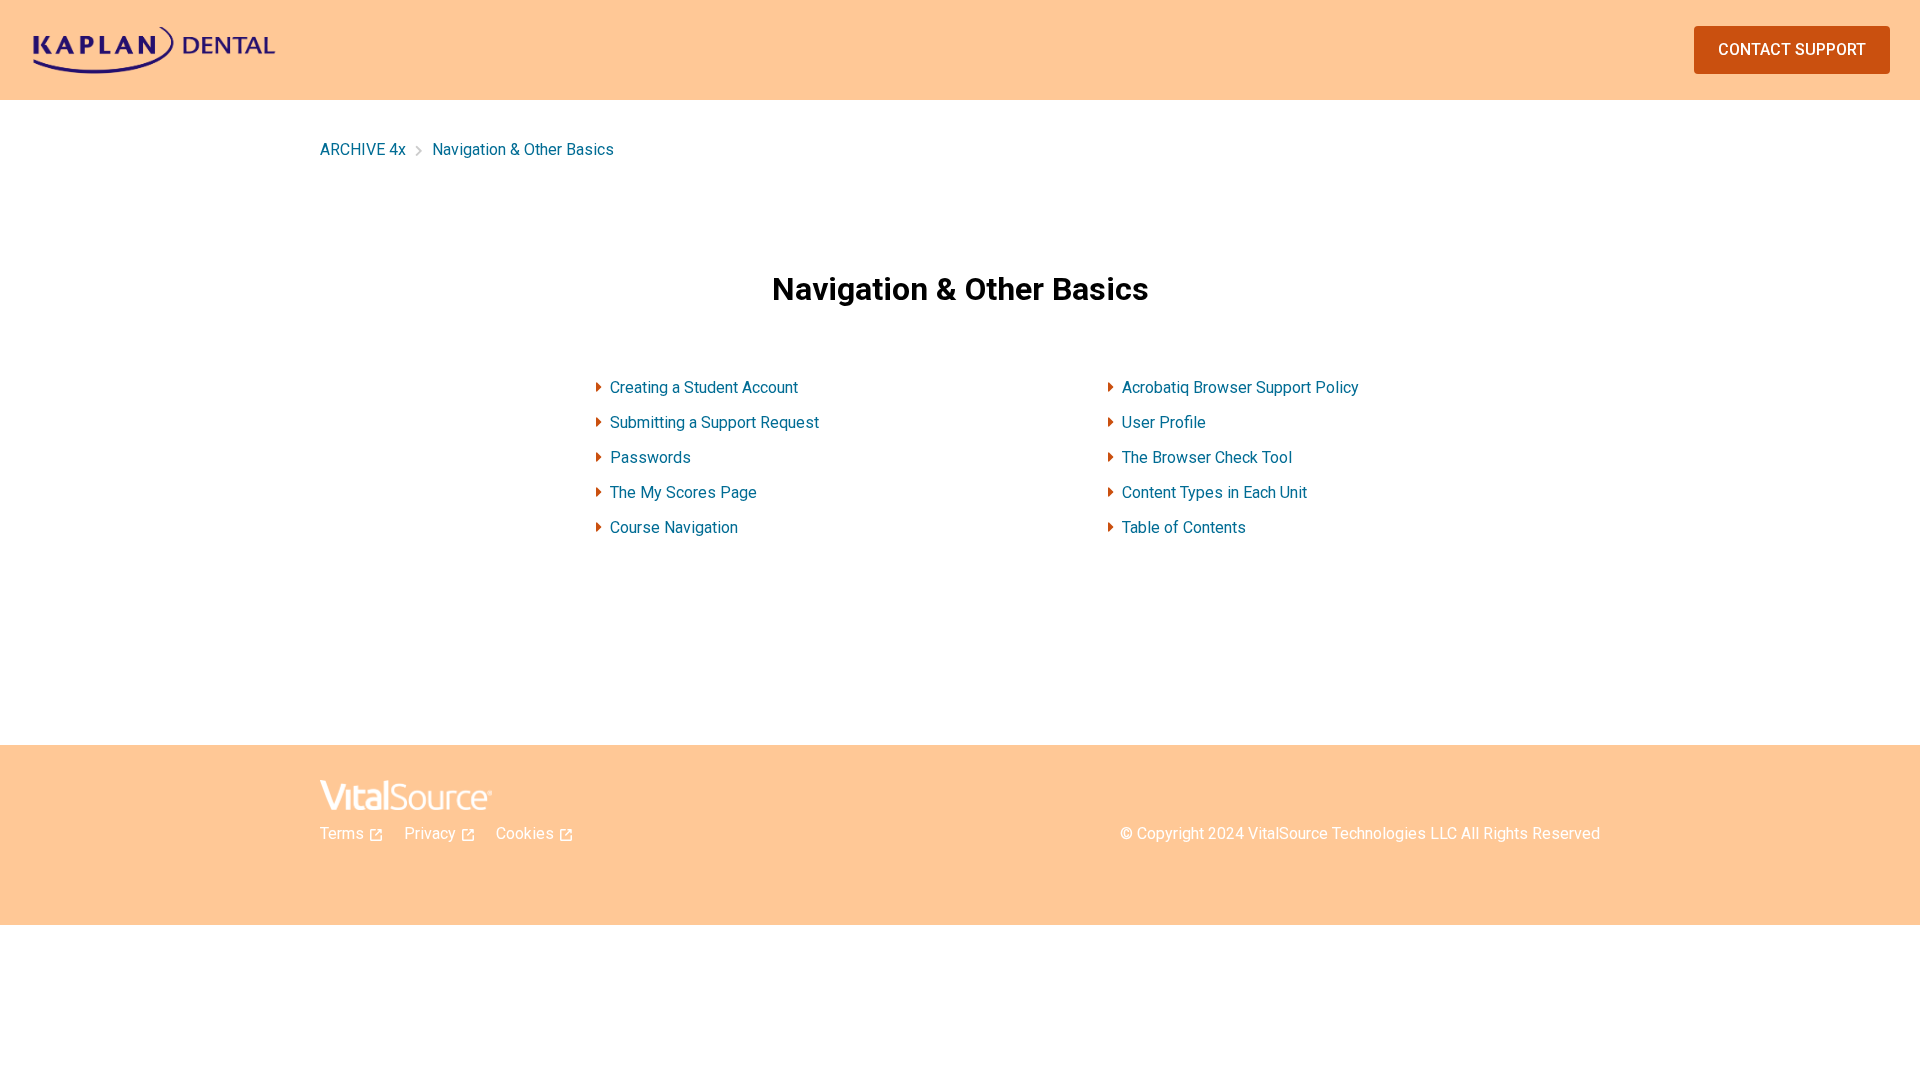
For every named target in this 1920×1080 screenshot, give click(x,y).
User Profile (1164, 422)
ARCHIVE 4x (363, 149)
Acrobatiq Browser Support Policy (1240, 387)
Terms (348, 833)
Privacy (436, 833)
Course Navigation (674, 527)
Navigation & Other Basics (523, 149)
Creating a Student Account (704, 387)
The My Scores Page (683, 492)
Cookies (531, 833)
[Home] (154, 50)
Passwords (650, 457)
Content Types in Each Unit (1214, 492)
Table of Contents (1184, 527)
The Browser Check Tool (1207, 457)
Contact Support (1792, 49)
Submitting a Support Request (714, 422)
